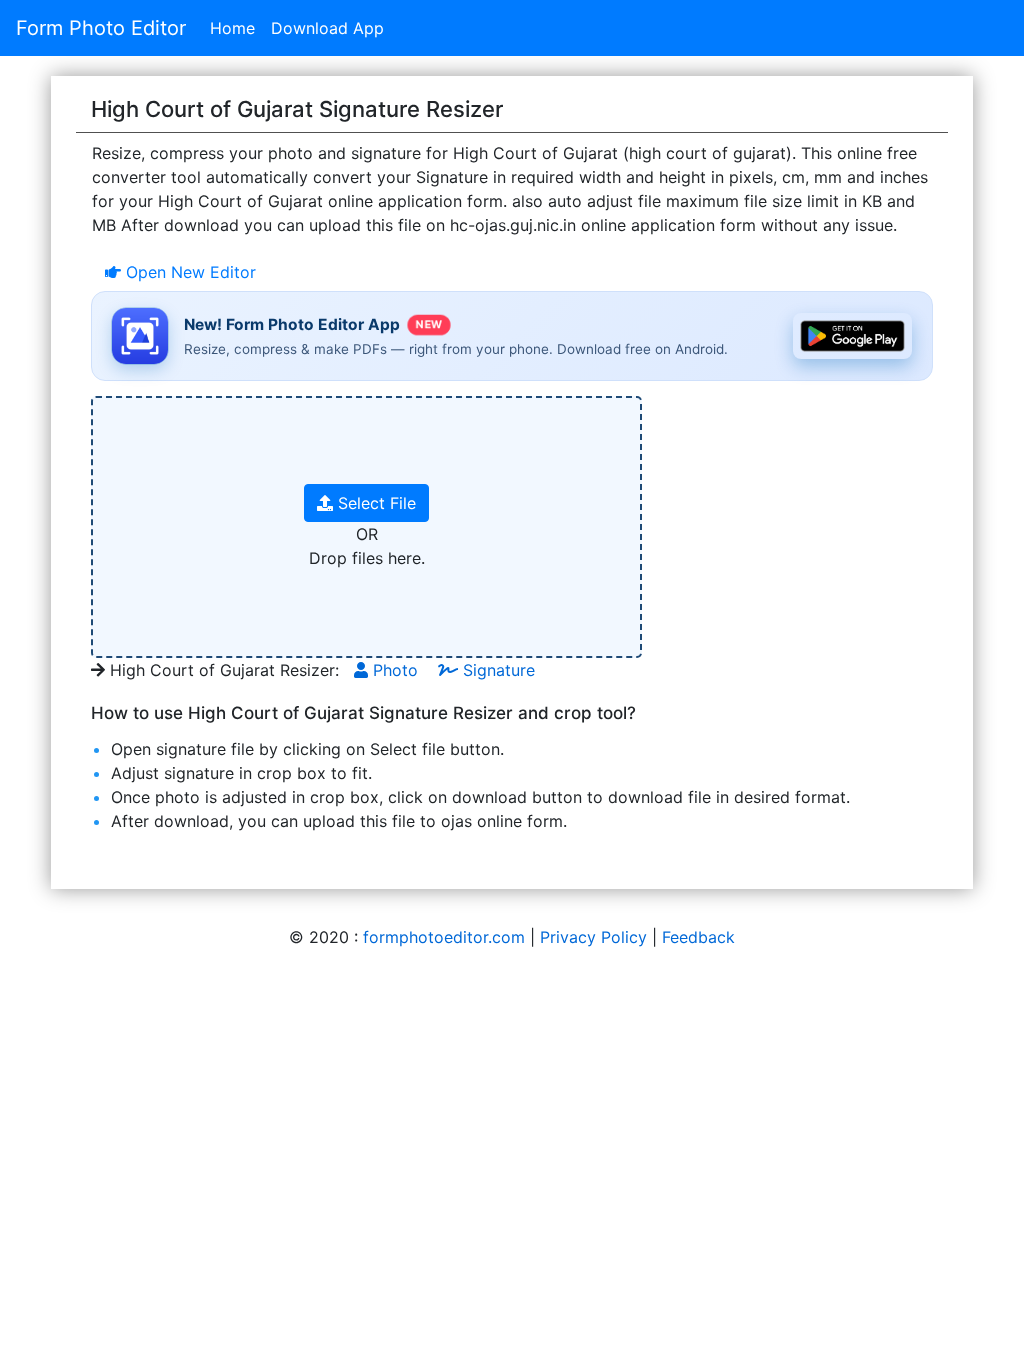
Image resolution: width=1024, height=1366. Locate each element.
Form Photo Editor (101, 28)
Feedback (698, 937)
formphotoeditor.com (444, 937)
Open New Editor (188, 272)
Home (232, 28)
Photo (393, 670)
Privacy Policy (593, 937)
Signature (496, 670)
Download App (327, 28)
